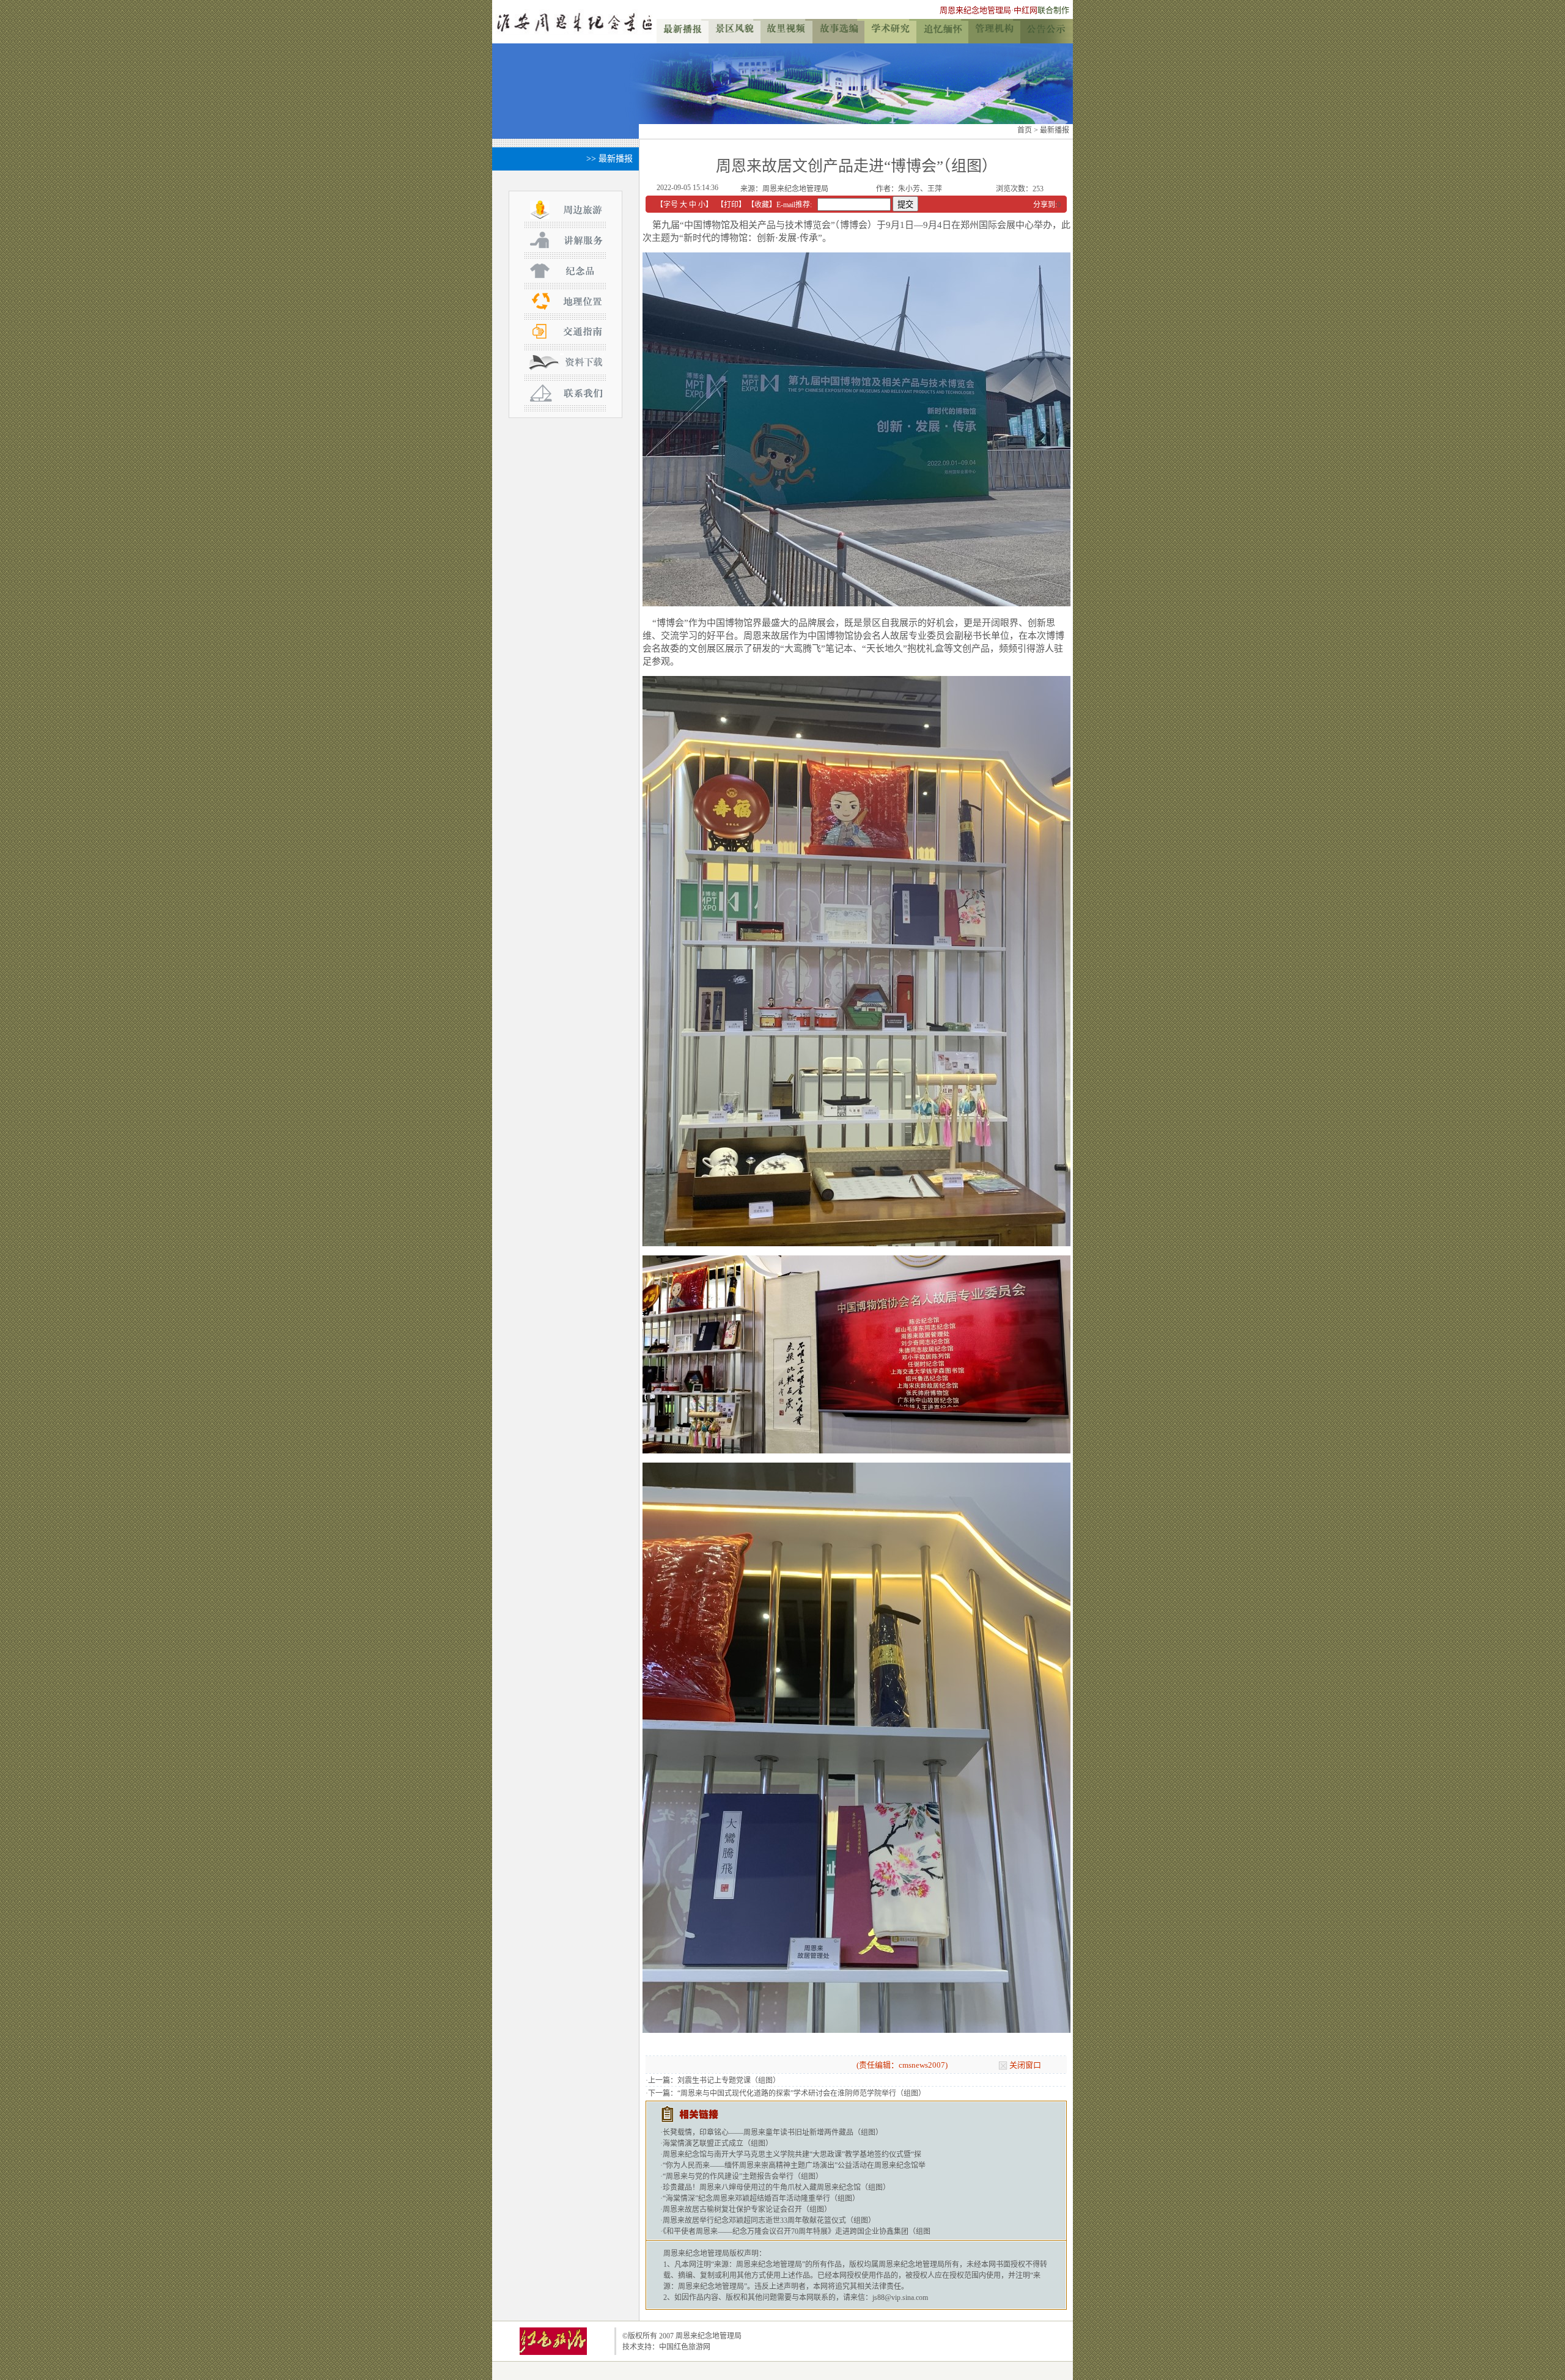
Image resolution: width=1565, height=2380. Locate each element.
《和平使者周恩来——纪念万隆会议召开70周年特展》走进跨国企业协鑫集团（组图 (797, 2231)
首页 (1025, 130)
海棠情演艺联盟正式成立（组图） (718, 2143)
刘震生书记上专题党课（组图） (729, 2081)
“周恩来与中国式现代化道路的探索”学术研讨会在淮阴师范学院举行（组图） (801, 2093)
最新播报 (1055, 130)
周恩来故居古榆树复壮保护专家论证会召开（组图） (747, 2209)
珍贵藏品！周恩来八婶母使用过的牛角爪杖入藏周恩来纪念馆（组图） (776, 2187)
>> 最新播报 (609, 159)
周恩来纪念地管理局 (975, 10)
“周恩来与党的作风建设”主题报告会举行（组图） (743, 2176)
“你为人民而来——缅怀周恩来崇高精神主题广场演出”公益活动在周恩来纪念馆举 (794, 2165)
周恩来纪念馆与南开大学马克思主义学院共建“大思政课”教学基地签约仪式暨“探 (792, 2154)
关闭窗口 (1025, 2065)
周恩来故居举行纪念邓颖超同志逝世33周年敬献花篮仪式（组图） (769, 2220)
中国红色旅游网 (685, 2347)
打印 (731, 205)
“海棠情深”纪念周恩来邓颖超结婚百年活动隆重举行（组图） (761, 2198)
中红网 (1026, 10)
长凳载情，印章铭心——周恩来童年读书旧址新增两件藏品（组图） (773, 2132)
